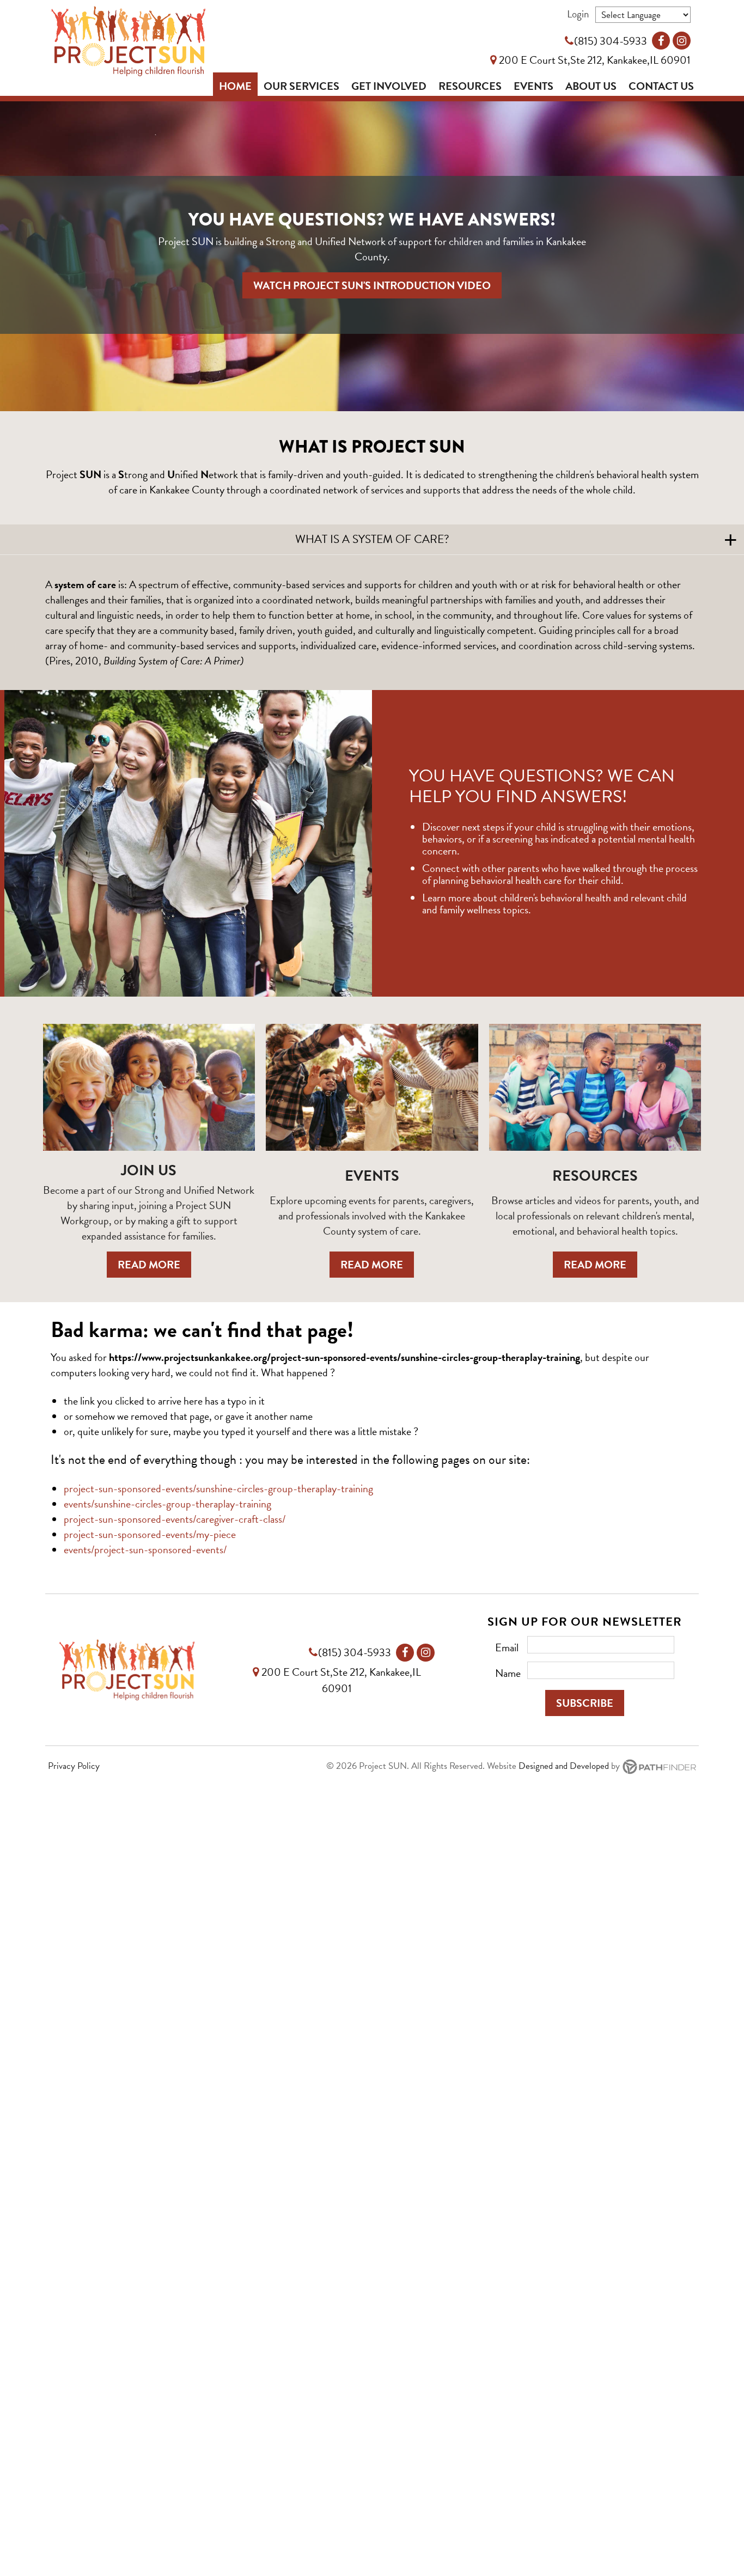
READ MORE (149, 1265)
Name (508, 1673)
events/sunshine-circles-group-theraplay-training (167, 1504)
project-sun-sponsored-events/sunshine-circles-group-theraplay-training (218, 1488)
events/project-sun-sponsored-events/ (145, 1549)
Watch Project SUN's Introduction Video (372, 285)
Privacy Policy (74, 1766)
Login (578, 14)
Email (507, 1647)
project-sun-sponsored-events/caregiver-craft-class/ (175, 1519)
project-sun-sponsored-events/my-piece (150, 1534)
